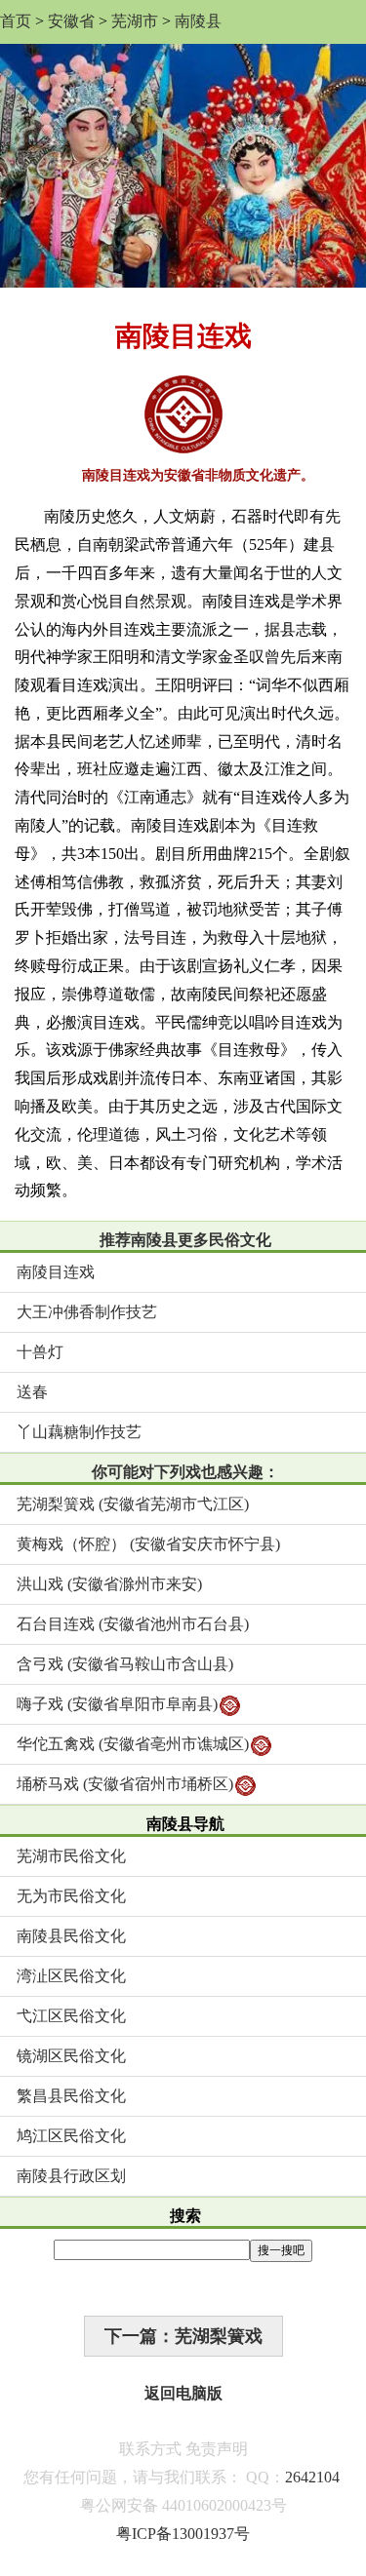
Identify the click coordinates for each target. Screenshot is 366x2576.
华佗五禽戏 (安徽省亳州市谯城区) (133, 1744)
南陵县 (198, 21)
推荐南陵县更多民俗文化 (185, 1240)
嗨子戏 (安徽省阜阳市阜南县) (117, 1704)
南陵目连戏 (56, 1272)
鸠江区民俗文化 (71, 2136)
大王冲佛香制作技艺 (87, 1312)
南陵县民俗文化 (71, 1936)
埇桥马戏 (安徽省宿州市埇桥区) (125, 1784)
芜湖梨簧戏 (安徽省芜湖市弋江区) (133, 1504)
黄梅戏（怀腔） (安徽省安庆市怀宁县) (148, 1544)
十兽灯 (40, 1352)
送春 (32, 1392)
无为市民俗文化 (71, 1896)
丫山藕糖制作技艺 (79, 1432)
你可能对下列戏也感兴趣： (185, 1472)
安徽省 (71, 21)
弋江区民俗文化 (71, 2016)
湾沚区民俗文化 (71, 1976)
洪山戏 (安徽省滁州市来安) (109, 1584)
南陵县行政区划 (71, 2176)
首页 (16, 21)
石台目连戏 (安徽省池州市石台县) (133, 1624)
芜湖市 (135, 21)
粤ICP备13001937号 (183, 2534)
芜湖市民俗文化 (71, 1856)
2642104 (312, 2477)
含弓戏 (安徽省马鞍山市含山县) (125, 1664)
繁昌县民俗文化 (71, 2096)
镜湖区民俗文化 (71, 2056)
